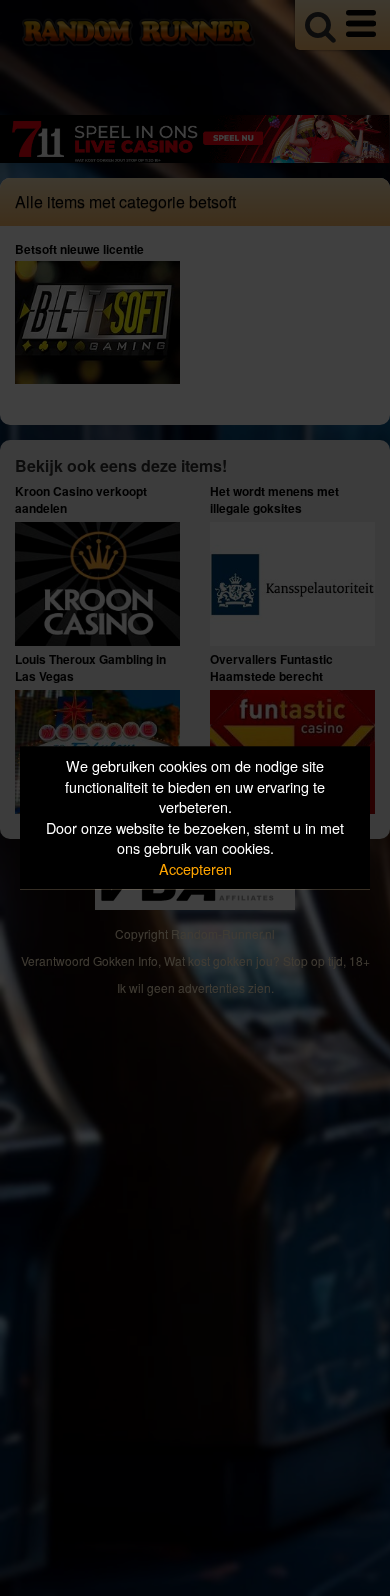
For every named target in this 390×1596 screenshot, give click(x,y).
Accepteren (195, 868)
